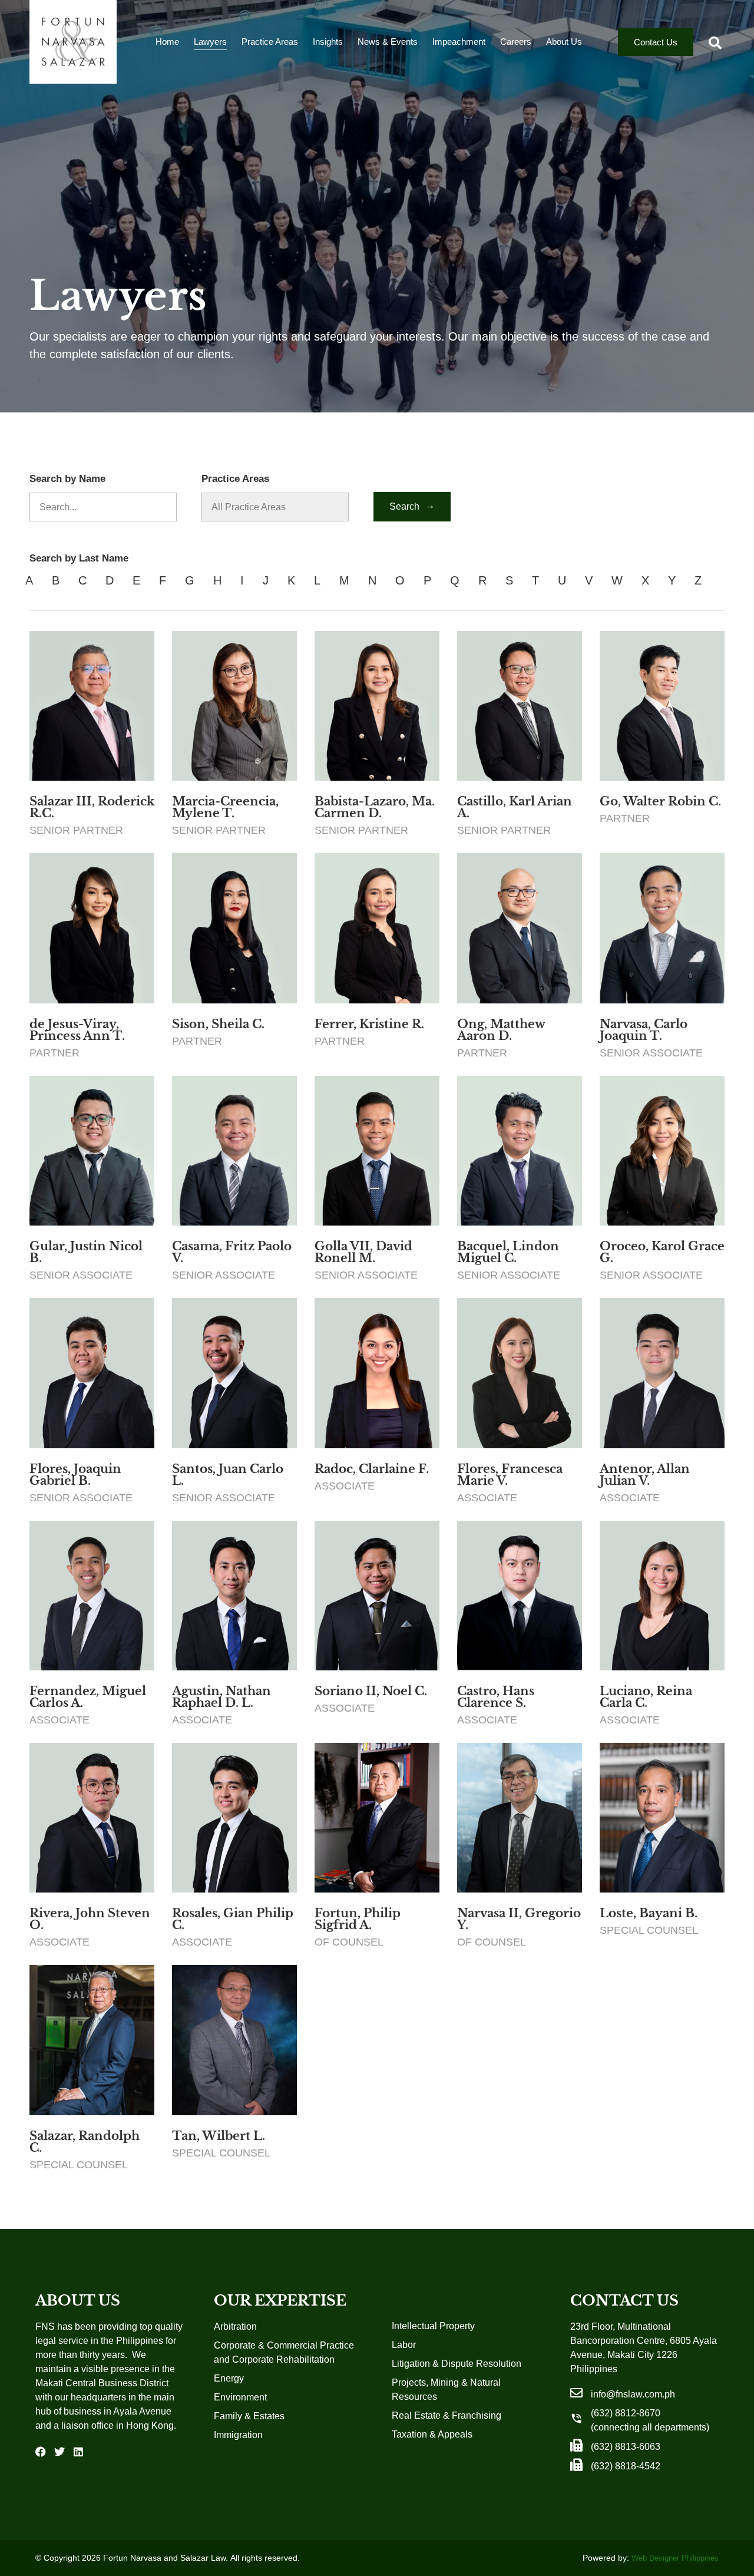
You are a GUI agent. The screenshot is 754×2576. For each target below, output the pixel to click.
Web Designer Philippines (675, 2558)
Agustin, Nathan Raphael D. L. (221, 1697)
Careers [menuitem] (516, 42)
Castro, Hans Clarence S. (496, 1697)
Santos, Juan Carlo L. (228, 1475)
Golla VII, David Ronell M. (363, 1252)
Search (412, 506)
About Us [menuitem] (564, 42)
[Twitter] (59, 2452)
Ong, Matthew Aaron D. (501, 1030)
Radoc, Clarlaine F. (372, 1469)
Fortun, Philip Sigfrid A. (358, 1919)
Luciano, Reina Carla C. (646, 1697)
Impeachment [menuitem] (459, 42)
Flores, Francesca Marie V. (510, 1475)
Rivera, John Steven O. (90, 1919)
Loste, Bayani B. (649, 1913)
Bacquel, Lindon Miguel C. (508, 1252)
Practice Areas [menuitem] (270, 42)
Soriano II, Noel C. (371, 1691)
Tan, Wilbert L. (219, 2136)
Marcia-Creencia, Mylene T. (225, 807)
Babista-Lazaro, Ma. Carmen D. (375, 807)
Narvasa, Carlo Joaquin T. (644, 1030)
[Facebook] (41, 2452)
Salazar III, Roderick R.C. (92, 807)
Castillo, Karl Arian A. (515, 807)
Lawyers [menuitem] (210, 42)
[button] (715, 43)
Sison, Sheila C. (218, 1024)
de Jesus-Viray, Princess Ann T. (77, 1030)
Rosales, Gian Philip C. (233, 1919)
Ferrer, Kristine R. (369, 1024)
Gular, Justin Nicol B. (86, 1252)
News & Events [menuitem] (388, 42)
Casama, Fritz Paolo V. (232, 1252)
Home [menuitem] (167, 42)
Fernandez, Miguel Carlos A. (88, 1697)
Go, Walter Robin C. (660, 801)
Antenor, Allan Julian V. (645, 1475)
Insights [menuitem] (328, 42)
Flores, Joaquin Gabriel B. (75, 1475)
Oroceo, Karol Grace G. (662, 1252)
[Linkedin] (78, 2452)
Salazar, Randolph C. (85, 2142)
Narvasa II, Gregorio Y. (519, 1919)
